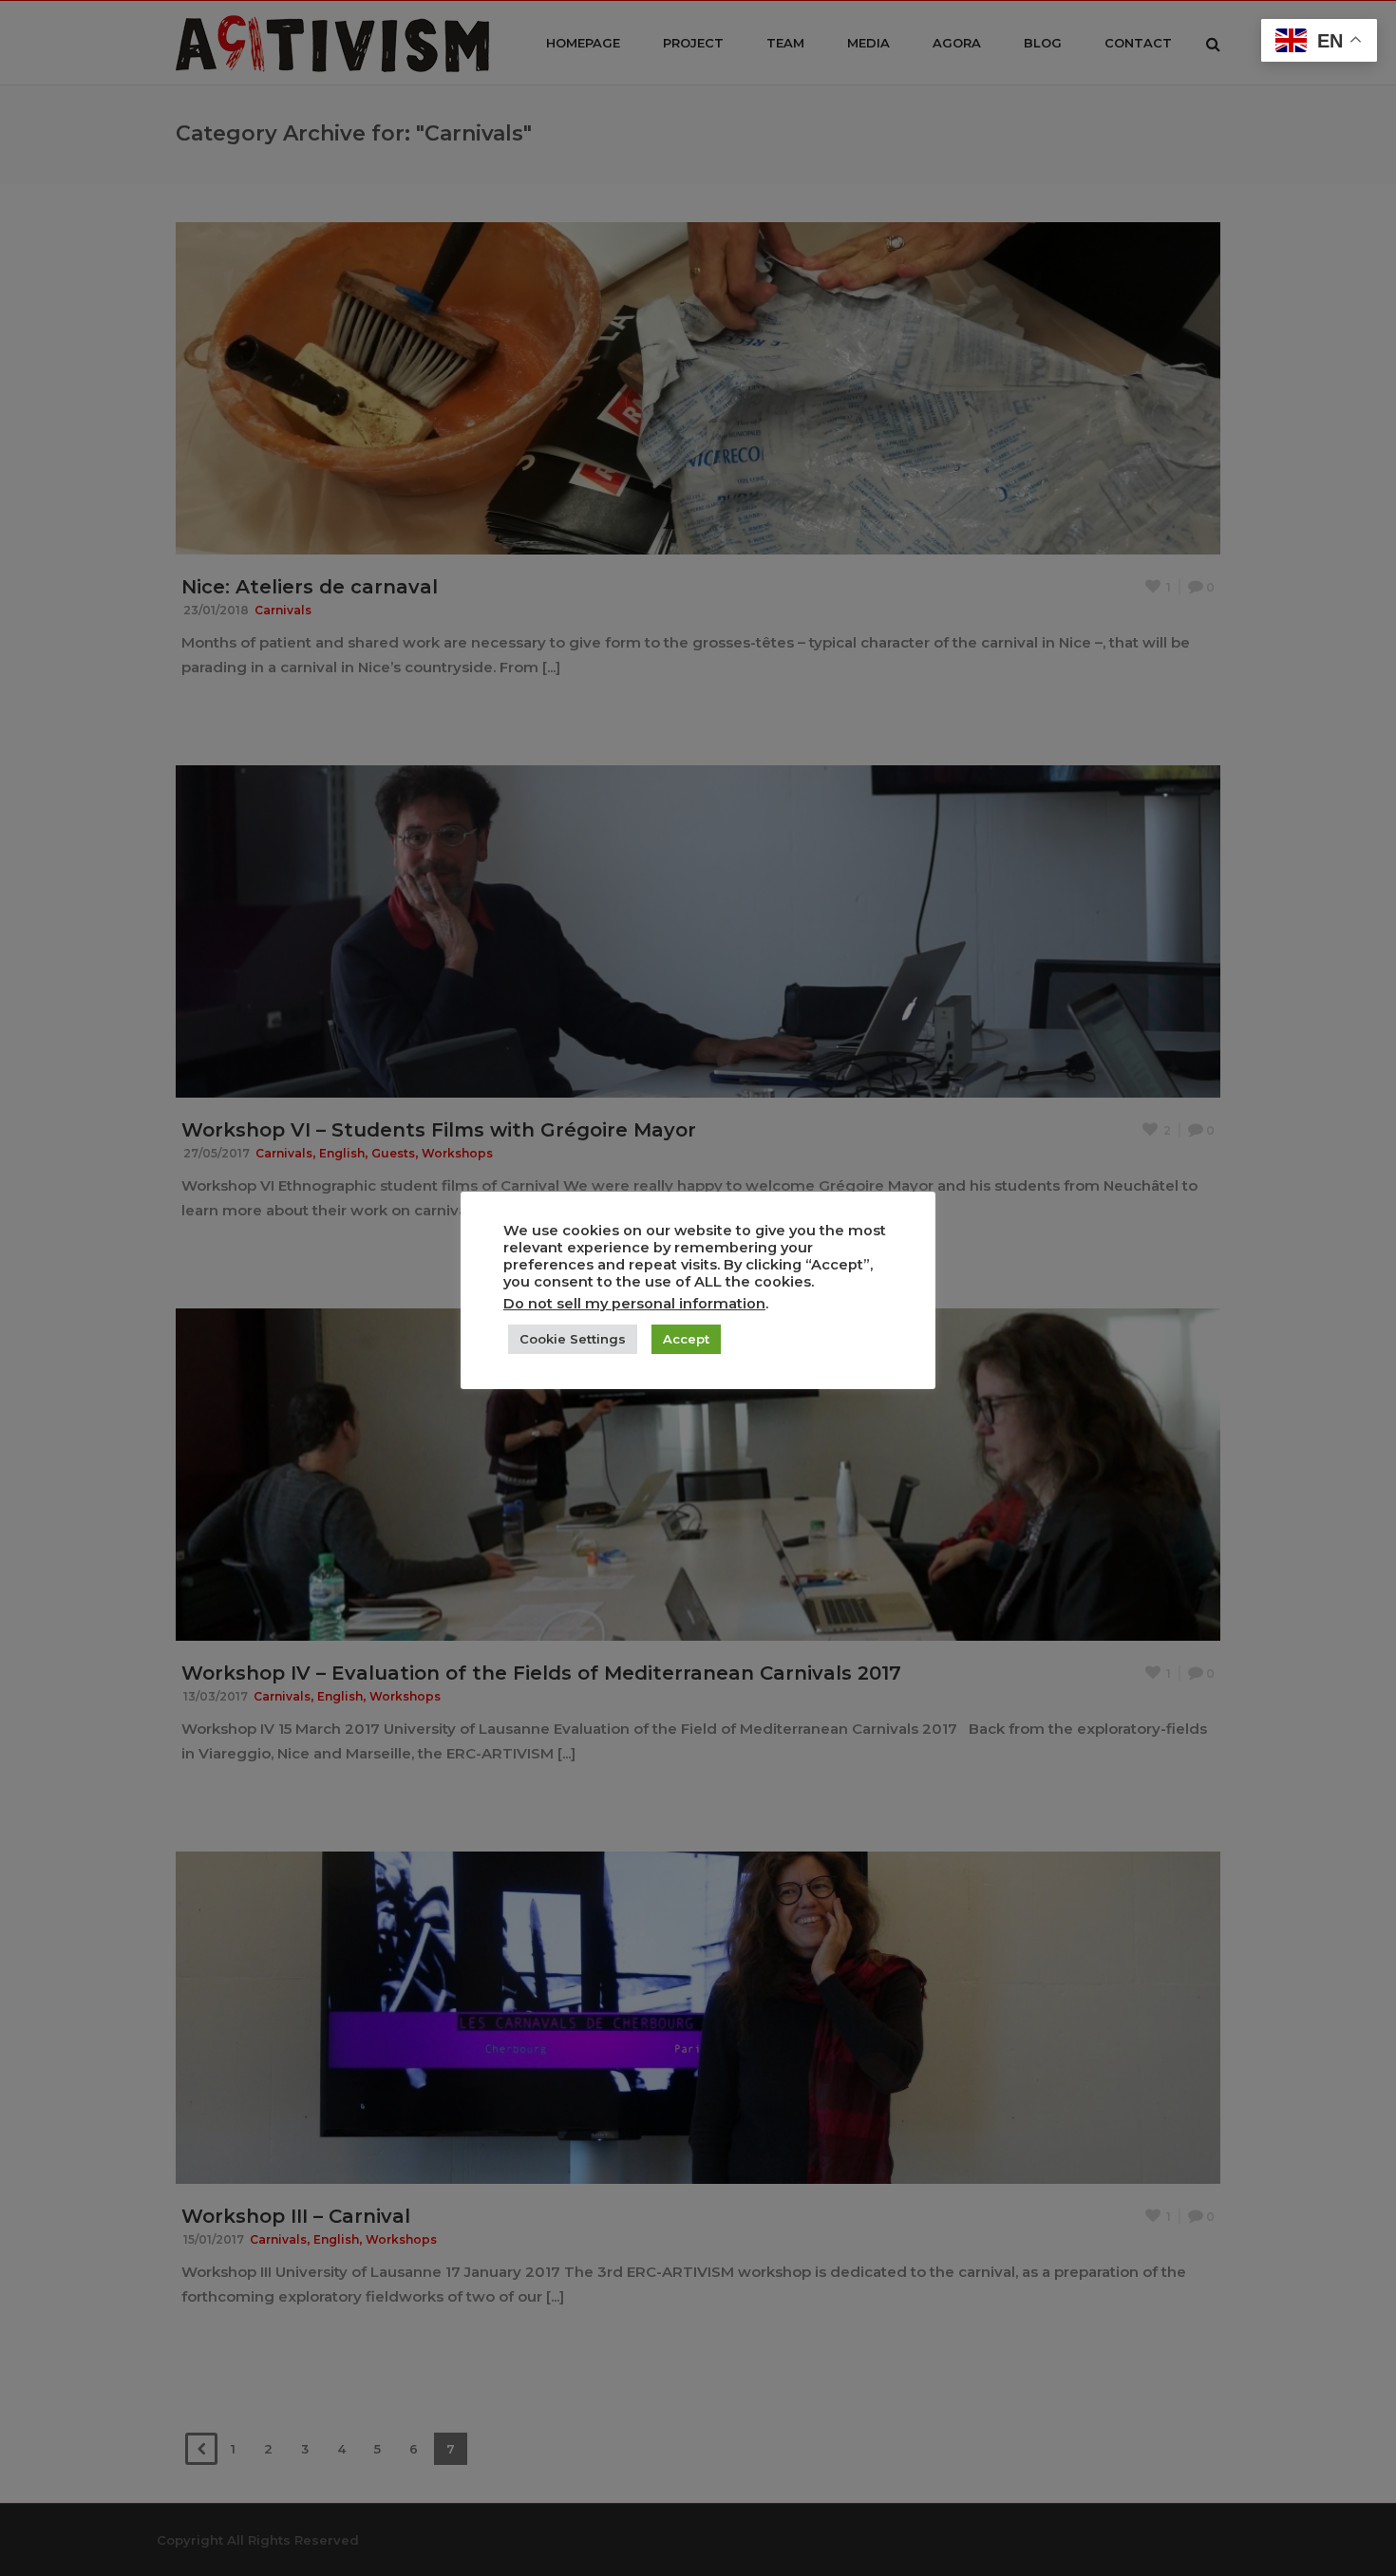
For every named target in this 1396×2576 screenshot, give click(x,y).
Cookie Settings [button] (573, 1339)
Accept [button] (686, 1339)
